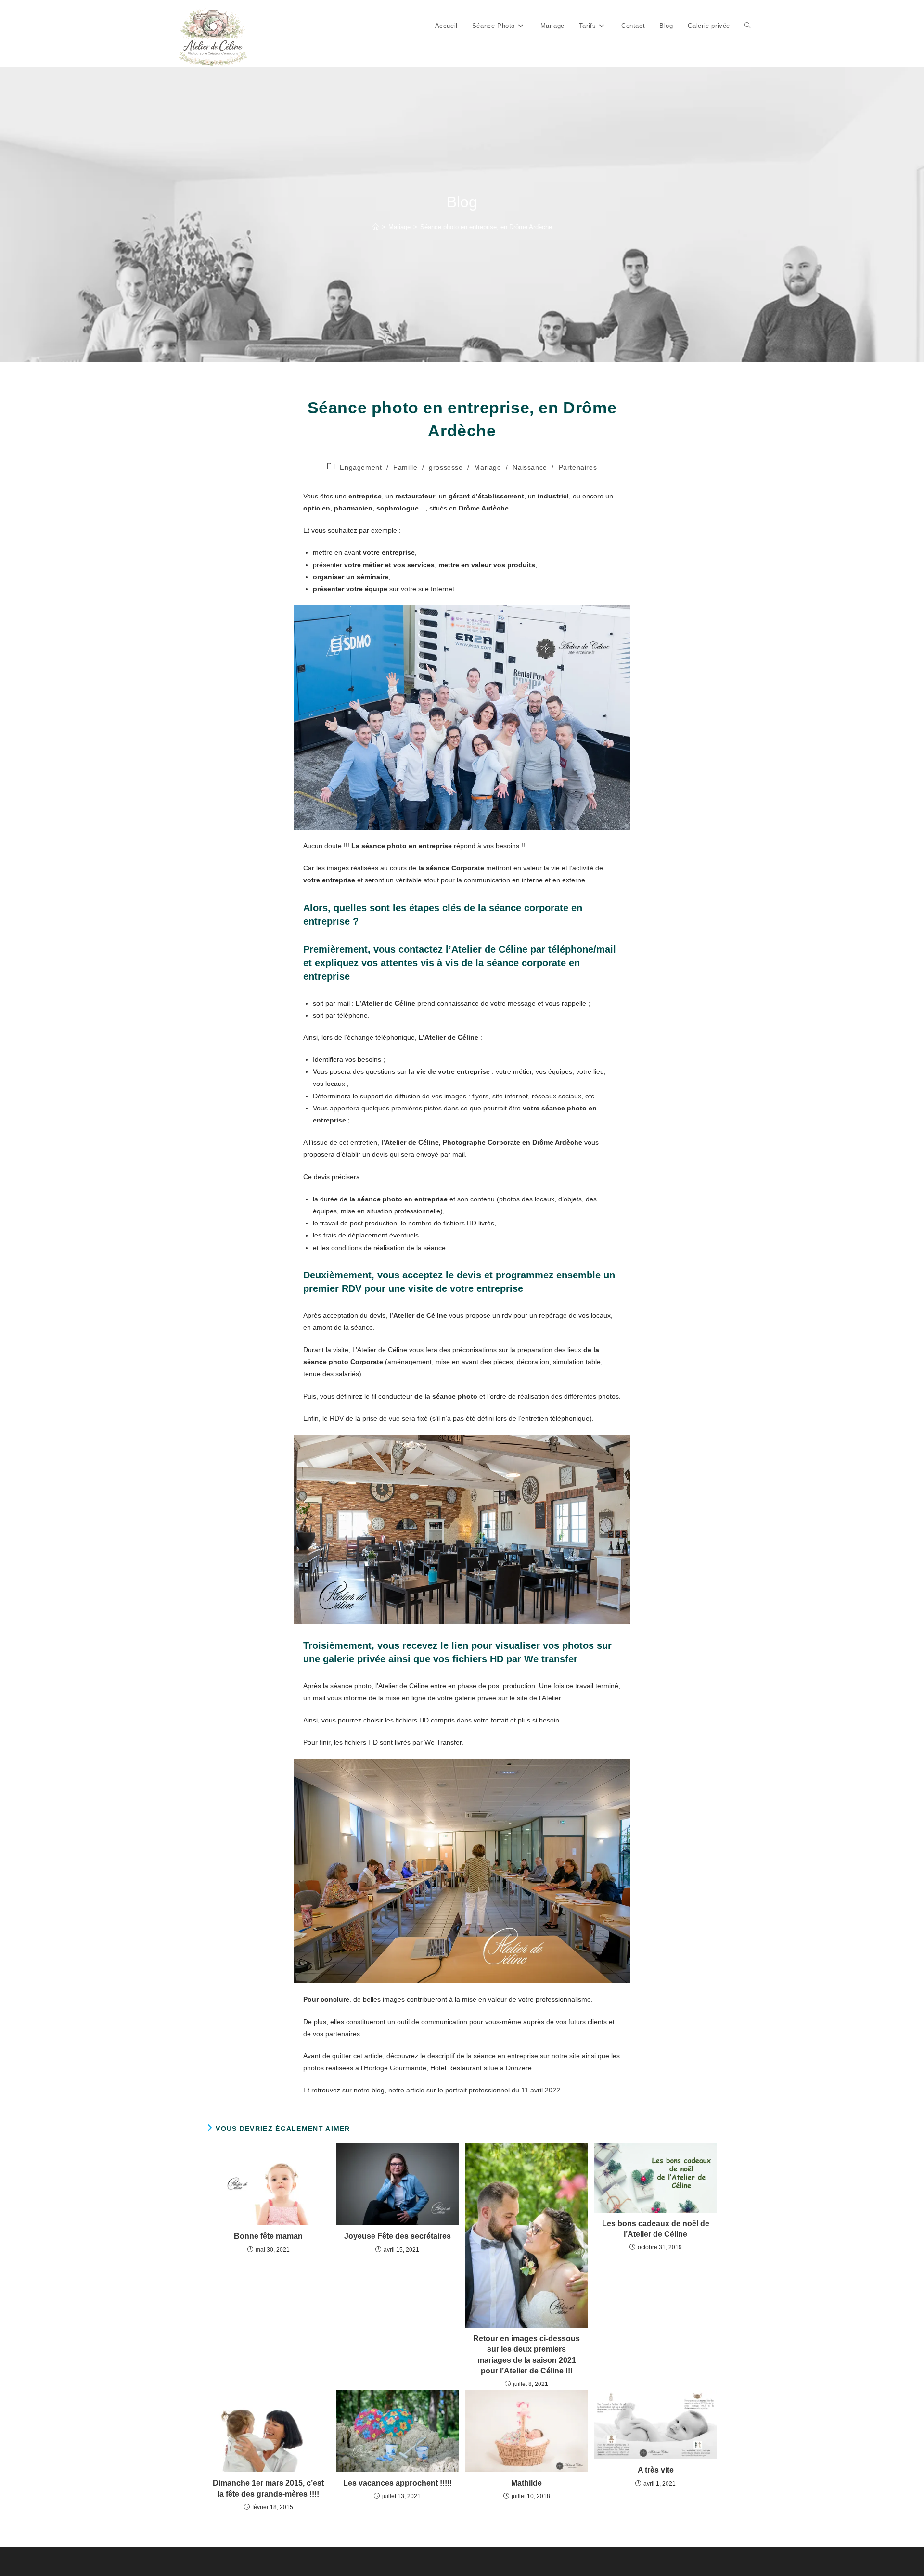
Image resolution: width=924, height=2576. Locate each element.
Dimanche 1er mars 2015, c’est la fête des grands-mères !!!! (268, 2488)
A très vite (656, 2470)
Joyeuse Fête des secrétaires (398, 2236)
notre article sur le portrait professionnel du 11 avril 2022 (474, 2090)
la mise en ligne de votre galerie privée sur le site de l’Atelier (469, 1698)
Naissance (530, 467)
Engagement (361, 467)
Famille (405, 467)
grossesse (446, 467)
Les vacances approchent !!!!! (398, 2483)
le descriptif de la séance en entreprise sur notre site (500, 2056)
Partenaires (578, 467)
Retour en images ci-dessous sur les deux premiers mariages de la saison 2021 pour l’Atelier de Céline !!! (526, 2355)
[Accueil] (376, 227)
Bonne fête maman (268, 2236)
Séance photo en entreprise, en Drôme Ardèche (486, 227)
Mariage (488, 467)
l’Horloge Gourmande (394, 2068)
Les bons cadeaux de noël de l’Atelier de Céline (656, 2229)
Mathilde (526, 2483)
